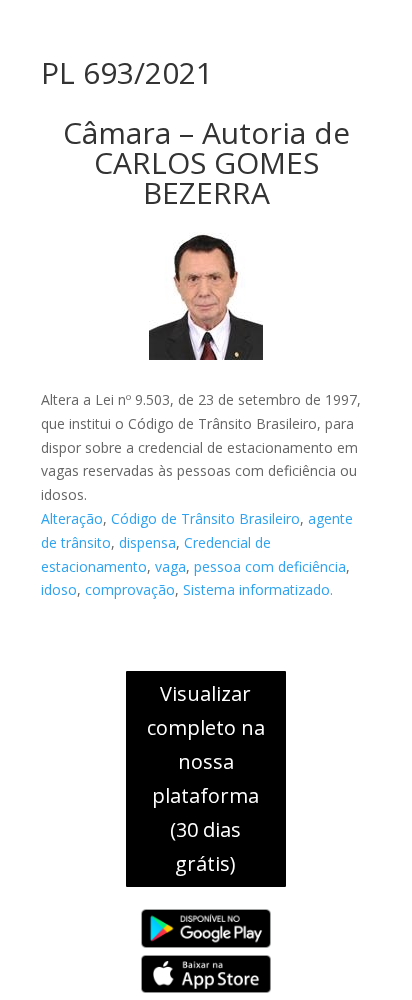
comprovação (130, 589)
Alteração (72, 518)
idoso (59, 589)
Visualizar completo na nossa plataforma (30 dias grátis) (206, 778)
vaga (170, 566)
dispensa (147, 542)
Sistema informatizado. (258, 589)
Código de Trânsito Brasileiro (205, 518)
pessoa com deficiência (270, 566)
